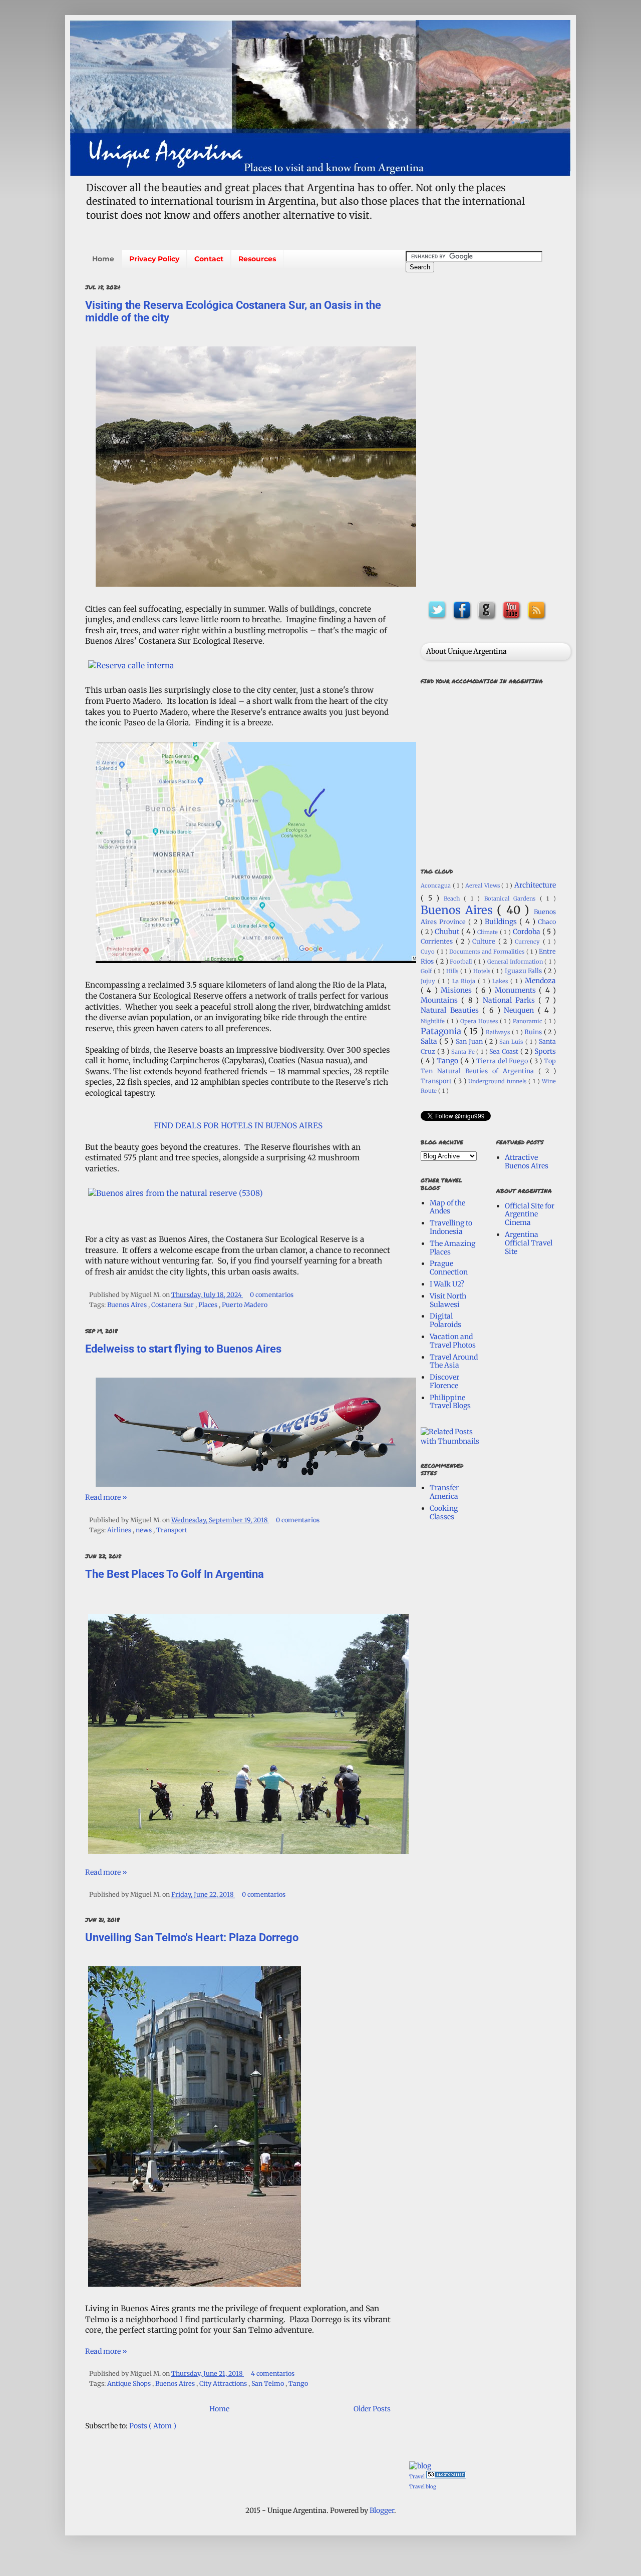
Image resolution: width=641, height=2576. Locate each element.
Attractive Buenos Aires (527, 1162)
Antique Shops (130, 2384)
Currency (529, 942)
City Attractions (224, 2384)
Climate (489, 932)
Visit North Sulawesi (448, 1300)
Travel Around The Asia (454, 1361)
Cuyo (429, 952)
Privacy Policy (154, 259)
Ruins (534, 1032)
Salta (430, 1041)
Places (209, 1305)
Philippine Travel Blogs (450, 1402)
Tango (298, 2384)
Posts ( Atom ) (153, 2426)
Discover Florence (444, 1381)
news (144, 1530)
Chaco (547, 922)
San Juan (470, 1041)
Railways (499, 1032)
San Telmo (268, 2384)
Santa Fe (464, 1052)
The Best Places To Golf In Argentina (175, 1574)
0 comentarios (272, 1295)
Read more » (106, 1497)
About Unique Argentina (466, 651)
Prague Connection (449, 1268)
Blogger (382, 2510)
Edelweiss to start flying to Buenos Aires (183, 1349)
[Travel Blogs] (420, 2466)
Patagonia (442, 1031)
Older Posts (372, 2409)
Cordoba (528, 932)
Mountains (441, 1000)
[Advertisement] (488, 434)
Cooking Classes (444, 1513)
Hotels (483, 971)
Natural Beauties (451, 1010)
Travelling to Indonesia (451, 1227)
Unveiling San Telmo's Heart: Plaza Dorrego (192, 1938)
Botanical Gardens (512, 899)
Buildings (502, 922)
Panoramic (529, 1021)
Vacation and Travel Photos (453, 1341)
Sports (545, 1051)
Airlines (120, 1530)
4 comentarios (273, 2374)
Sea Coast (505, 1051)
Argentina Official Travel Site (529, 1243)
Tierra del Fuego (503, 1061)
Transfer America (444, 1492)
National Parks (511, 1000)
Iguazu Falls (524, 971)
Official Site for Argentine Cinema (530, 1214)
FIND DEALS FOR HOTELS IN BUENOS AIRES (238, 1126)
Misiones (458, 990)
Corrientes (438, 941)
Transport (172, 1530)
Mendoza (540, 981)
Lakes (501, 981)
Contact (209, 259)
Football (462, 962)
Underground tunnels (498, 1081)
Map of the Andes (447, 1207)
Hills (453, 971)
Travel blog (423, 2487)
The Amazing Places (452, 1248)
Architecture (535, 885)
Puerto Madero (245, 1305)
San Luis (512, 1042)
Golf (427, 971)
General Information (516, 962)
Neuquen (521, 1010)
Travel (417, 2477)
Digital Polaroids (445, 1320)
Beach (454, 899)
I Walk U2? (447, 1284)
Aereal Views (483, 886)
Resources (257, 259)
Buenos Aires (128, 1305)
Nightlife (434, 1021)
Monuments (517, 990)
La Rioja (465, 981)
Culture (485, 941)
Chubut (448, 932)
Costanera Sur (173, 1305)
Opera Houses (480, 1021)
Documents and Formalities (488, 952)
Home (103, 259)
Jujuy (429, 981)
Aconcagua (437, 886)
